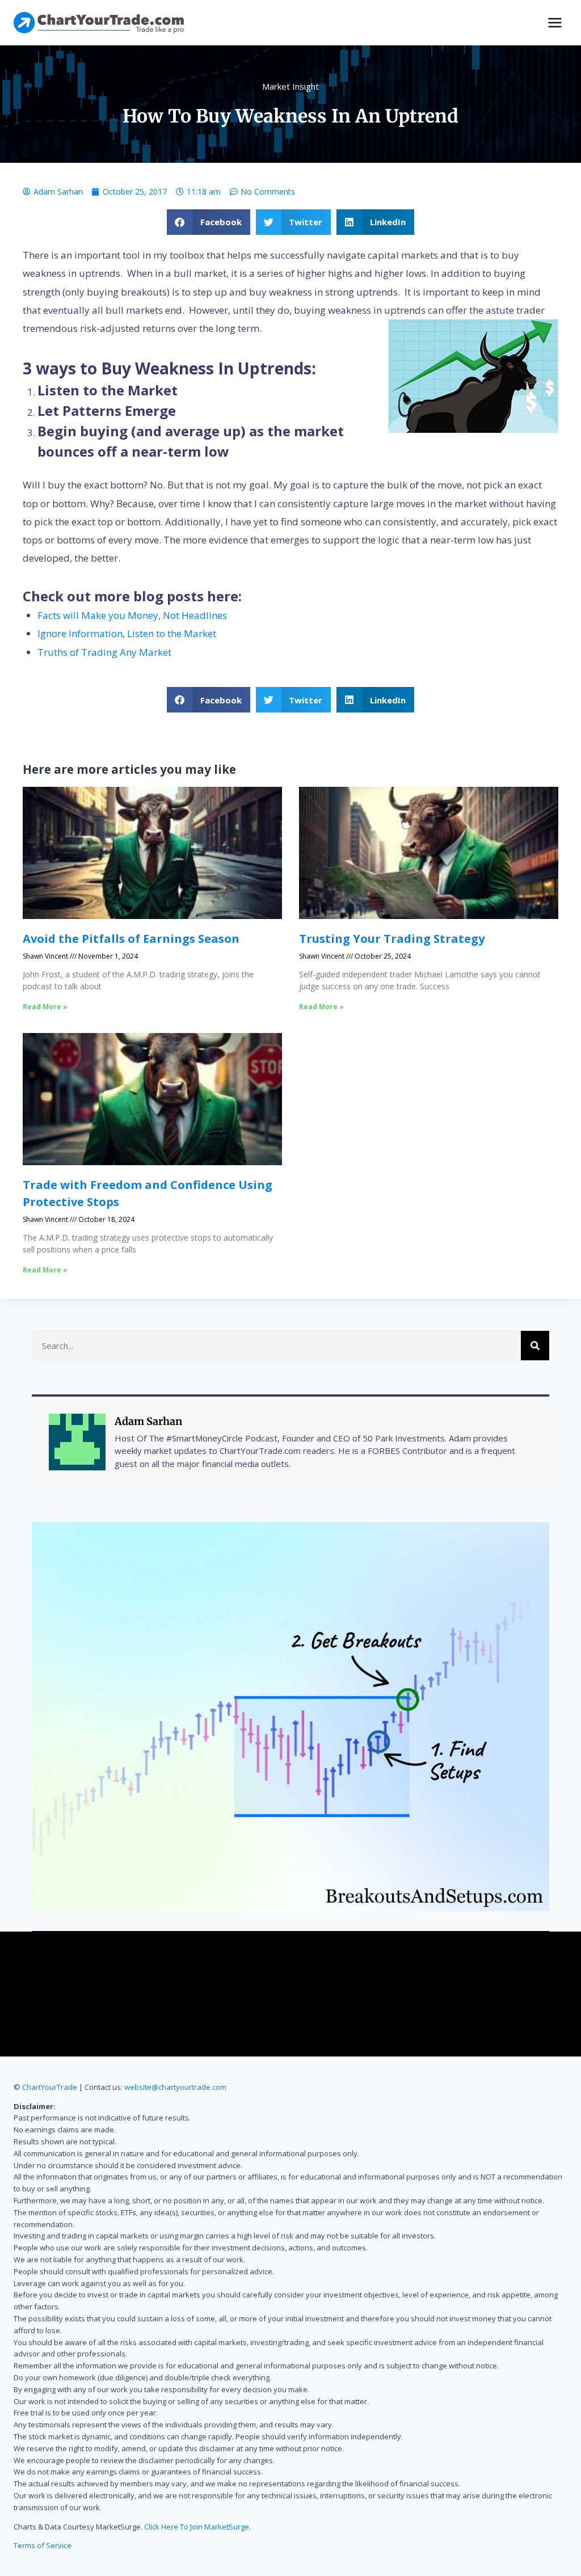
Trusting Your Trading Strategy (392, 939)
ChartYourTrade (50, 2087)
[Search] (535, 1346)
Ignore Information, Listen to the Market (127, 633)
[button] (209, 222)
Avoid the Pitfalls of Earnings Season (131, 939)
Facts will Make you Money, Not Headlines (132, 615)
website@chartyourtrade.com (175, 2087)
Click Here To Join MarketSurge (197, 2527)
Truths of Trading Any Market (104, 652)
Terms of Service (43, 2545)
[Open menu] (555, 22)
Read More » (45, 1007)
